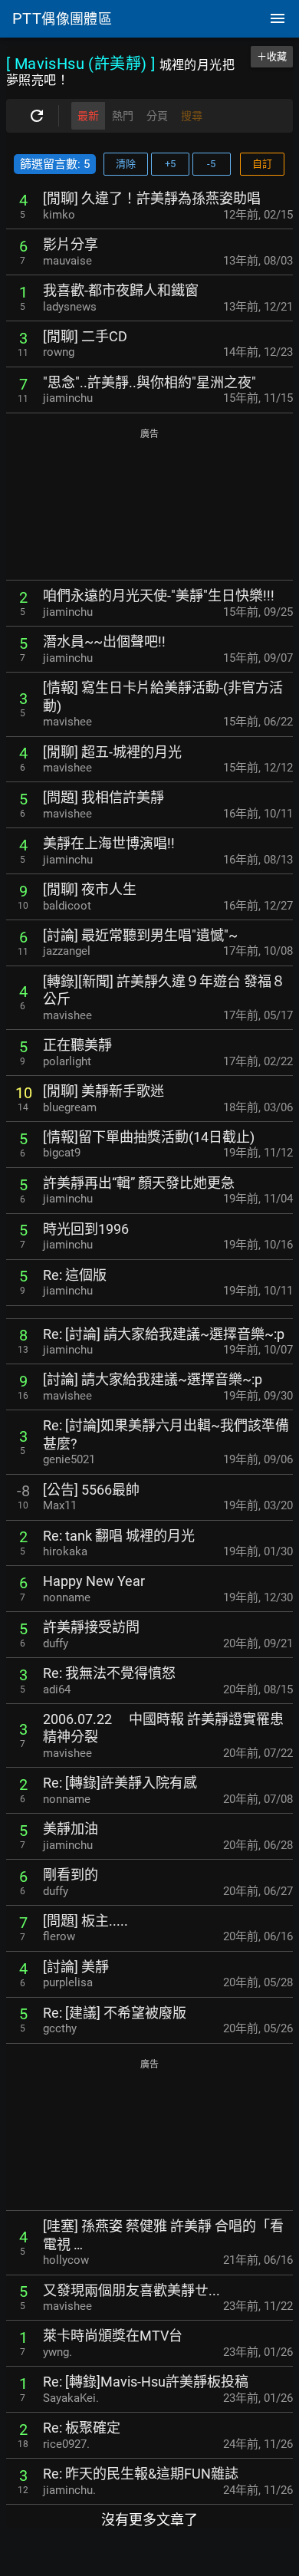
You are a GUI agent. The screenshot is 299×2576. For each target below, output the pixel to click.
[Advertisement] (149, 505)
